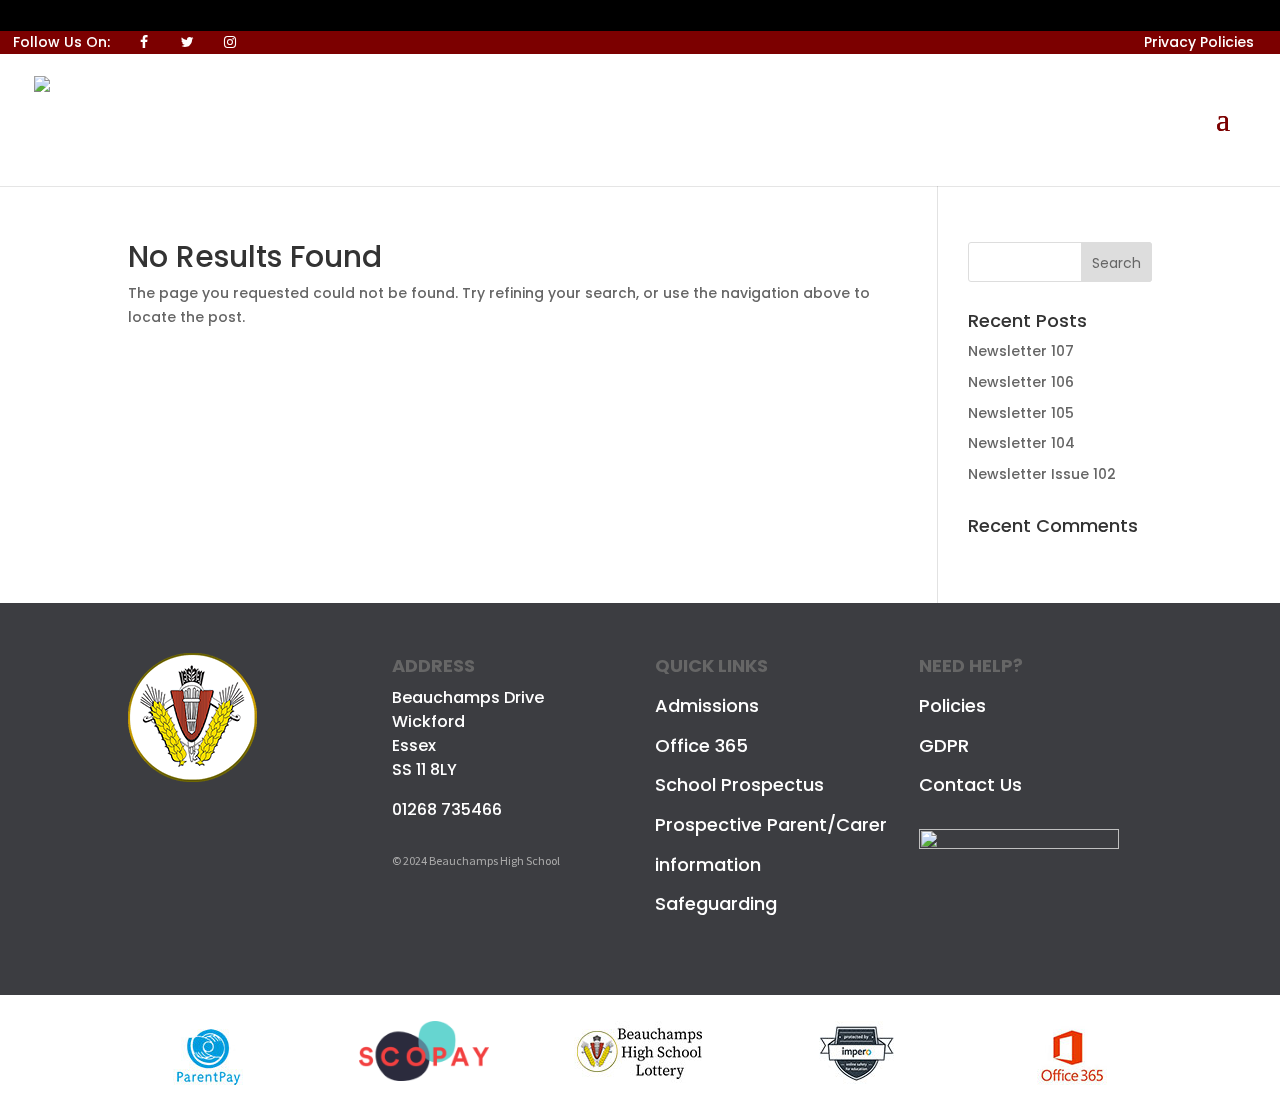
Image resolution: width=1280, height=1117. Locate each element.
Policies (952, 705)
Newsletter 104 (1021, 443)
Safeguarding (716, 903)
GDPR (944, 745)
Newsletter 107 (1021, 351)
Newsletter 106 (1021, 382)
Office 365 (701, 745)
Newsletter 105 (1021, 413)
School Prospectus (739, 784)
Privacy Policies (1199, 42)
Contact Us (970, 784)
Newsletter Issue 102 (1042, 474)
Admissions (707, 705)
